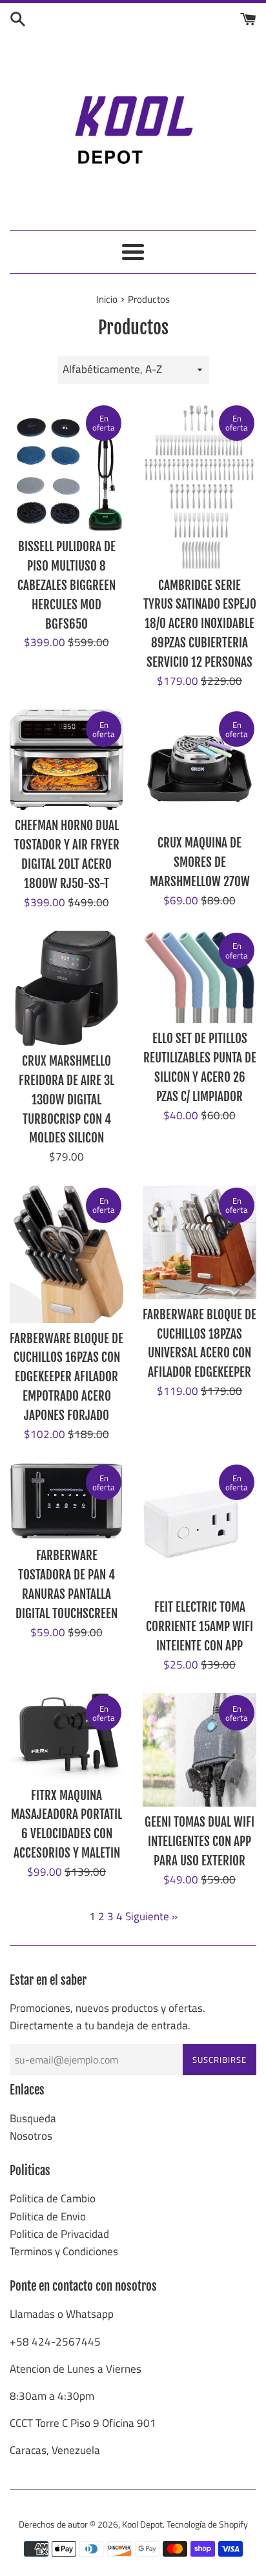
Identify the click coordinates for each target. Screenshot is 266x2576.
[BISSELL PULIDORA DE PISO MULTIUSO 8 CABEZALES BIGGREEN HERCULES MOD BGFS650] (66, 467)
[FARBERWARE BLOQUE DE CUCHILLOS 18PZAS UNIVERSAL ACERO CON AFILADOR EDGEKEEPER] (200, 1242)
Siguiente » (151, 1916)
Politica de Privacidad (59, 2234)
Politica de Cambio (53, 2198)
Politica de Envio (48, 2216)
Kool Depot (142, 2524)
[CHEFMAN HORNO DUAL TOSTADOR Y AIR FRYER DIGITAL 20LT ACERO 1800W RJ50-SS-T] (66, 760)
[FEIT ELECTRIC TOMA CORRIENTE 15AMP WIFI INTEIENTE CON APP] (200, 1527)
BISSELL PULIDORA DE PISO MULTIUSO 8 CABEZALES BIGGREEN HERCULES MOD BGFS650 (66, 585)
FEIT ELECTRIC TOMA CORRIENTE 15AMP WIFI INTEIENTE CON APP (200, 1627)
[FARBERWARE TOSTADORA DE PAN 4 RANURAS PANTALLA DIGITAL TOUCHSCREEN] (66, 1501)
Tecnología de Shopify (207, 2524)
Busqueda (33, 2118)
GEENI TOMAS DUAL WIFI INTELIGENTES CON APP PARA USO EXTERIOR (200, 1841)
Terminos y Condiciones (64, 2251)
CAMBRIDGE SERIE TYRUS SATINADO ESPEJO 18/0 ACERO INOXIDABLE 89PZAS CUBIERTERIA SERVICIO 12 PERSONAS (200, 624)
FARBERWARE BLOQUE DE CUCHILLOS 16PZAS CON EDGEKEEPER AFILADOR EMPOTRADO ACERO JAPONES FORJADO (66, 1377)
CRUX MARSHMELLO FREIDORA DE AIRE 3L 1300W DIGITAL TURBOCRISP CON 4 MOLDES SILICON (66, 1100)
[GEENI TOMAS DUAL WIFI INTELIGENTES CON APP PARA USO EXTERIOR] (200, 1750)
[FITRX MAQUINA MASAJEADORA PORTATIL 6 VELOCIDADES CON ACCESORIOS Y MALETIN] (66, 1736)
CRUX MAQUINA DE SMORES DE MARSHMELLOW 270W (200, 862)
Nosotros (31, 2136)
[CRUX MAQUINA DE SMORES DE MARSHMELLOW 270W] (200, 768)
